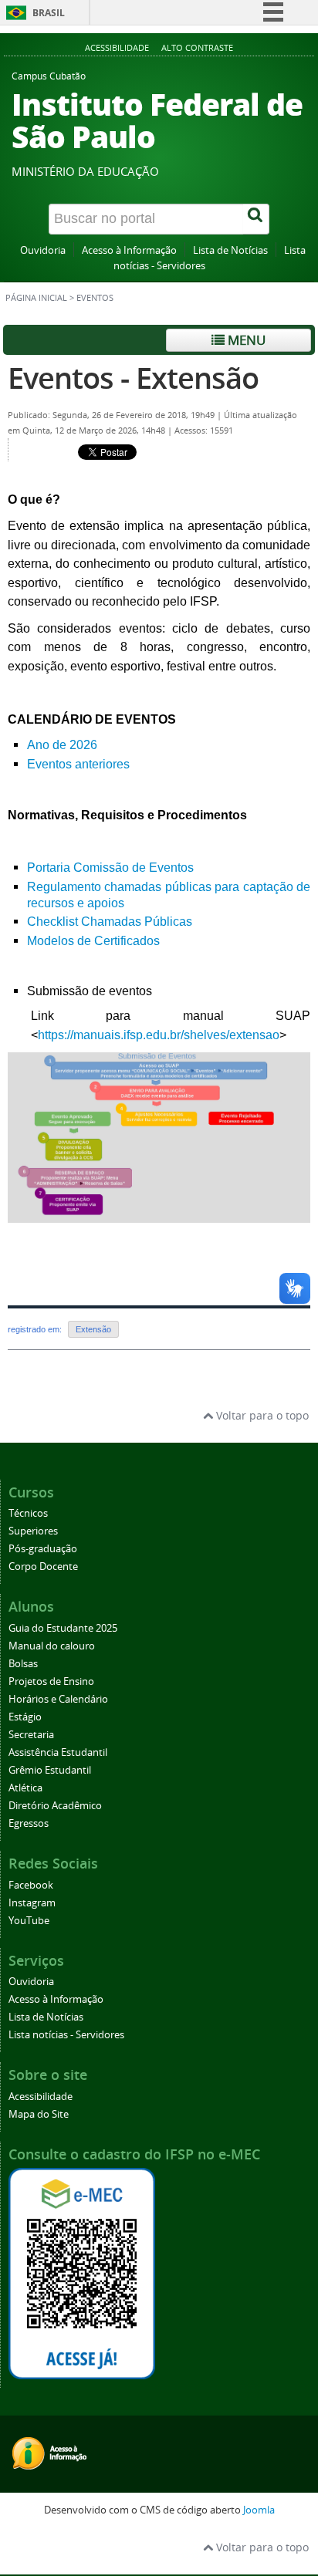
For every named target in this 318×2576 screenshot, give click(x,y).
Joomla (259, 2510)
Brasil (49, 13)
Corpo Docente (43, 1567)
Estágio (25, 1717)
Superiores (33, 1531)
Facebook (31, 1885)
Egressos (29, 1823)
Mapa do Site (39, 2114)
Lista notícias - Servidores (66, 2035)
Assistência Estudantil (58, 1752)
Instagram (32, 1903)
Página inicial (36, 298)
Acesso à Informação (129, 250)
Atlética (25, 1788)
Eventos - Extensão (133, 378)
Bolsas (23, 1664)
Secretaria (31, 1735)
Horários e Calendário (58, 1699)
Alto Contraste (197, 47)
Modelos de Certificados (93, 941)
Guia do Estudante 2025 (63, 1628)
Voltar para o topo (261, 1415)
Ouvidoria (43, 250)
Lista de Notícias (230, 250)
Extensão (93, 1329)
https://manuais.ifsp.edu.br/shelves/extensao (159, 1035)
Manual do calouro (52, 1646)
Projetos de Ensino (51, 1681)
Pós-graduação (43, 1549)
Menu (245, 340)
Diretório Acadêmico (55, 1806)
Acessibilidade (117, 47)
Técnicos (28, 1513)
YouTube (29, 1921)
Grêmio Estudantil (50, 1770)
